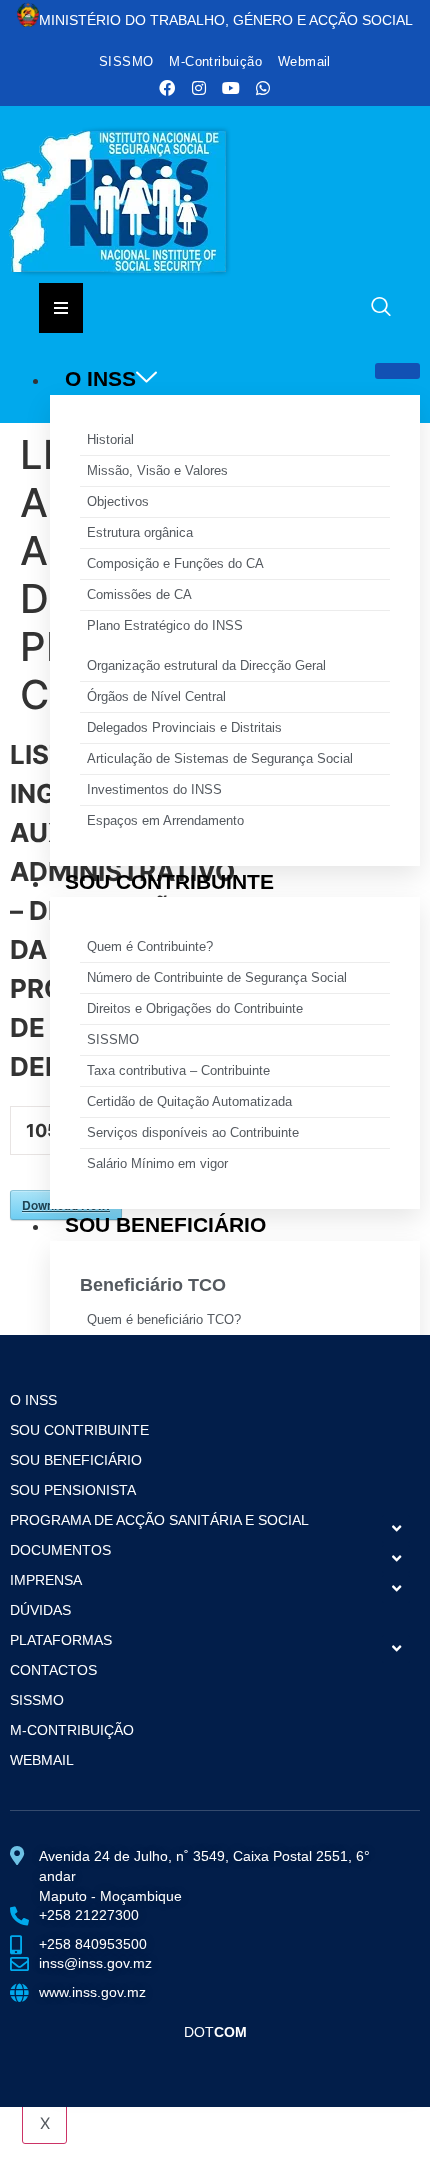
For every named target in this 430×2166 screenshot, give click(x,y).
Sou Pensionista (73, 1490)
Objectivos (118, 501)
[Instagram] (199, 88)
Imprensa (46, 1580)
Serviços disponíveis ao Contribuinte (193, 1132)
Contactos (53, 1670)
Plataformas (61, 1640)
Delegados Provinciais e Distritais (184, 727)
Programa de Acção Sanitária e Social (159, 1520)
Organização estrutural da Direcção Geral (206, 665)
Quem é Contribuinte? (150, 946)
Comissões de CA (139, 594)
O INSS (100, 378)
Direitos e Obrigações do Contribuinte (195, 1008)
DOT (215, 2032)
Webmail (304, 61)
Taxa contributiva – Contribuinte (178, 1070)
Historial (110, 439)
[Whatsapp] (263, 88)
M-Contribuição (215, 61)
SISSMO (126, 61)
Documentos (60, 1550)
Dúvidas (40, 1610)
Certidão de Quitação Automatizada (189, 1101)
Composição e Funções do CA (175, 563)
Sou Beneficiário (76, 1460)
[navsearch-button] (381, 309)
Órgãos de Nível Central (156, 696)
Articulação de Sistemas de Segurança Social (220, 758)
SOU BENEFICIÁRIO (165, 1224)
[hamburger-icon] (397, 371)
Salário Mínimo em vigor (157, 1163)
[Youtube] (231, 88)
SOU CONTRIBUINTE (169, 881)
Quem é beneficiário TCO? (164, 1319)
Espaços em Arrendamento (165, 820)
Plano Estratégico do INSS (165, 625)
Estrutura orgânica (140, 532)
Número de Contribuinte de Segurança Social (217, 977)
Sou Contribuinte (79, 1430)
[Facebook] (167, 88)
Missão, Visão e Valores (157, 470)
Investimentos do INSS (154, 789)
